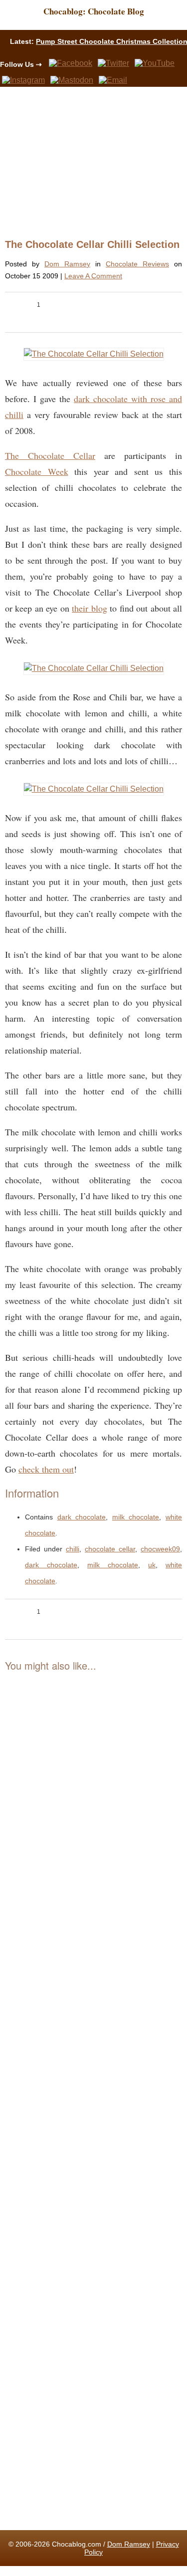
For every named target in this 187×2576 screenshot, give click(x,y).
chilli (73, 1549)
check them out (46, 1469)
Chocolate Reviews (137, 264)
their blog (89, 608)
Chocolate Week (37, 471)
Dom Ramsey (67, 264)
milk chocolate (136, 1517)
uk (152, 1565)
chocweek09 (160, 1549)
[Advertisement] (90, 162)
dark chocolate (82, 1517)
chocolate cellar (110, 1549)
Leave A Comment (93, 276)
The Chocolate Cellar (50, 455)
